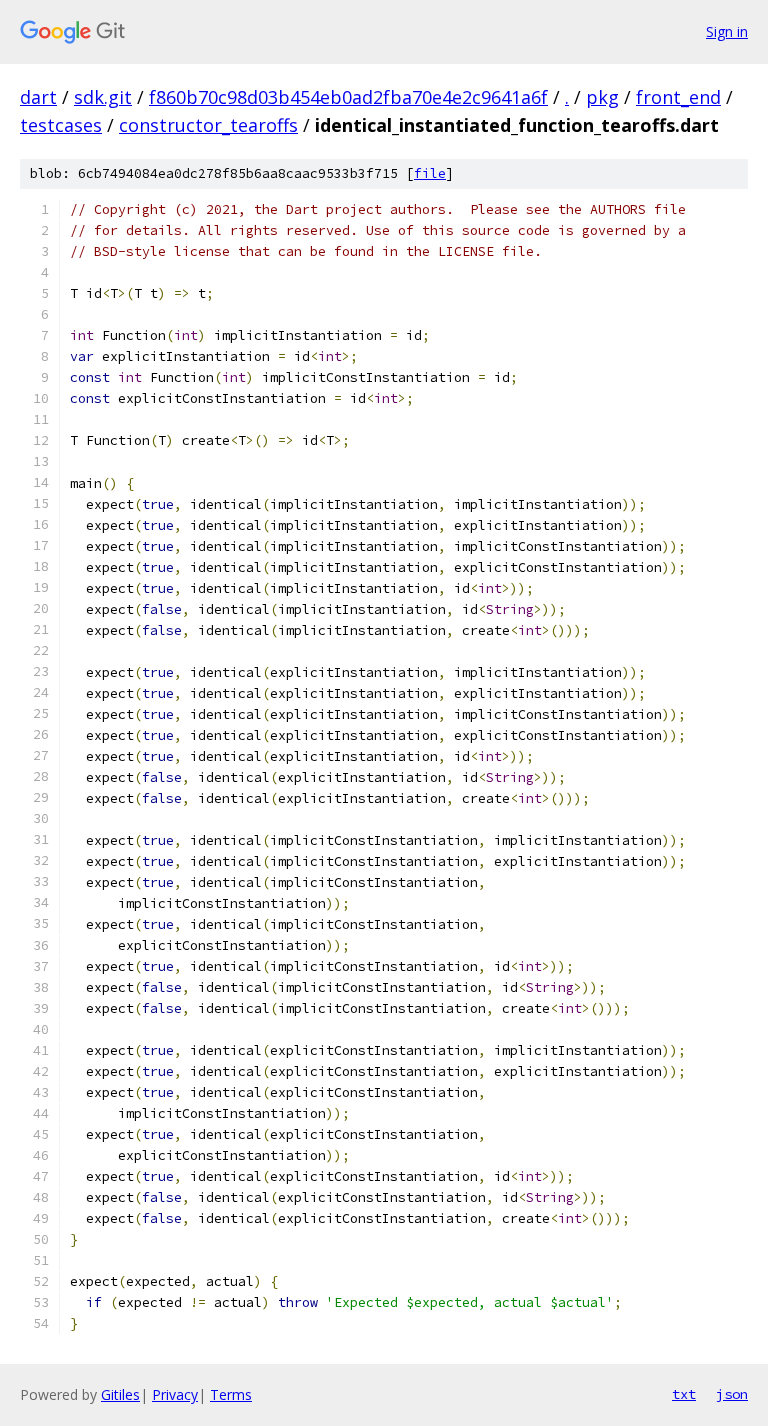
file (430, 173)
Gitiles (120, 1394)
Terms (231, 1394)
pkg (602, 97)
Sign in (727, 31)
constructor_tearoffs (208, 125)
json (732, 1394)
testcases (61, 125)
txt (684, 1394)
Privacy (175, 1394)
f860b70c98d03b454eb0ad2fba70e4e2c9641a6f (348, 97)
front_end (678, 97)
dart (38, 97)
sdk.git (103, 97)
